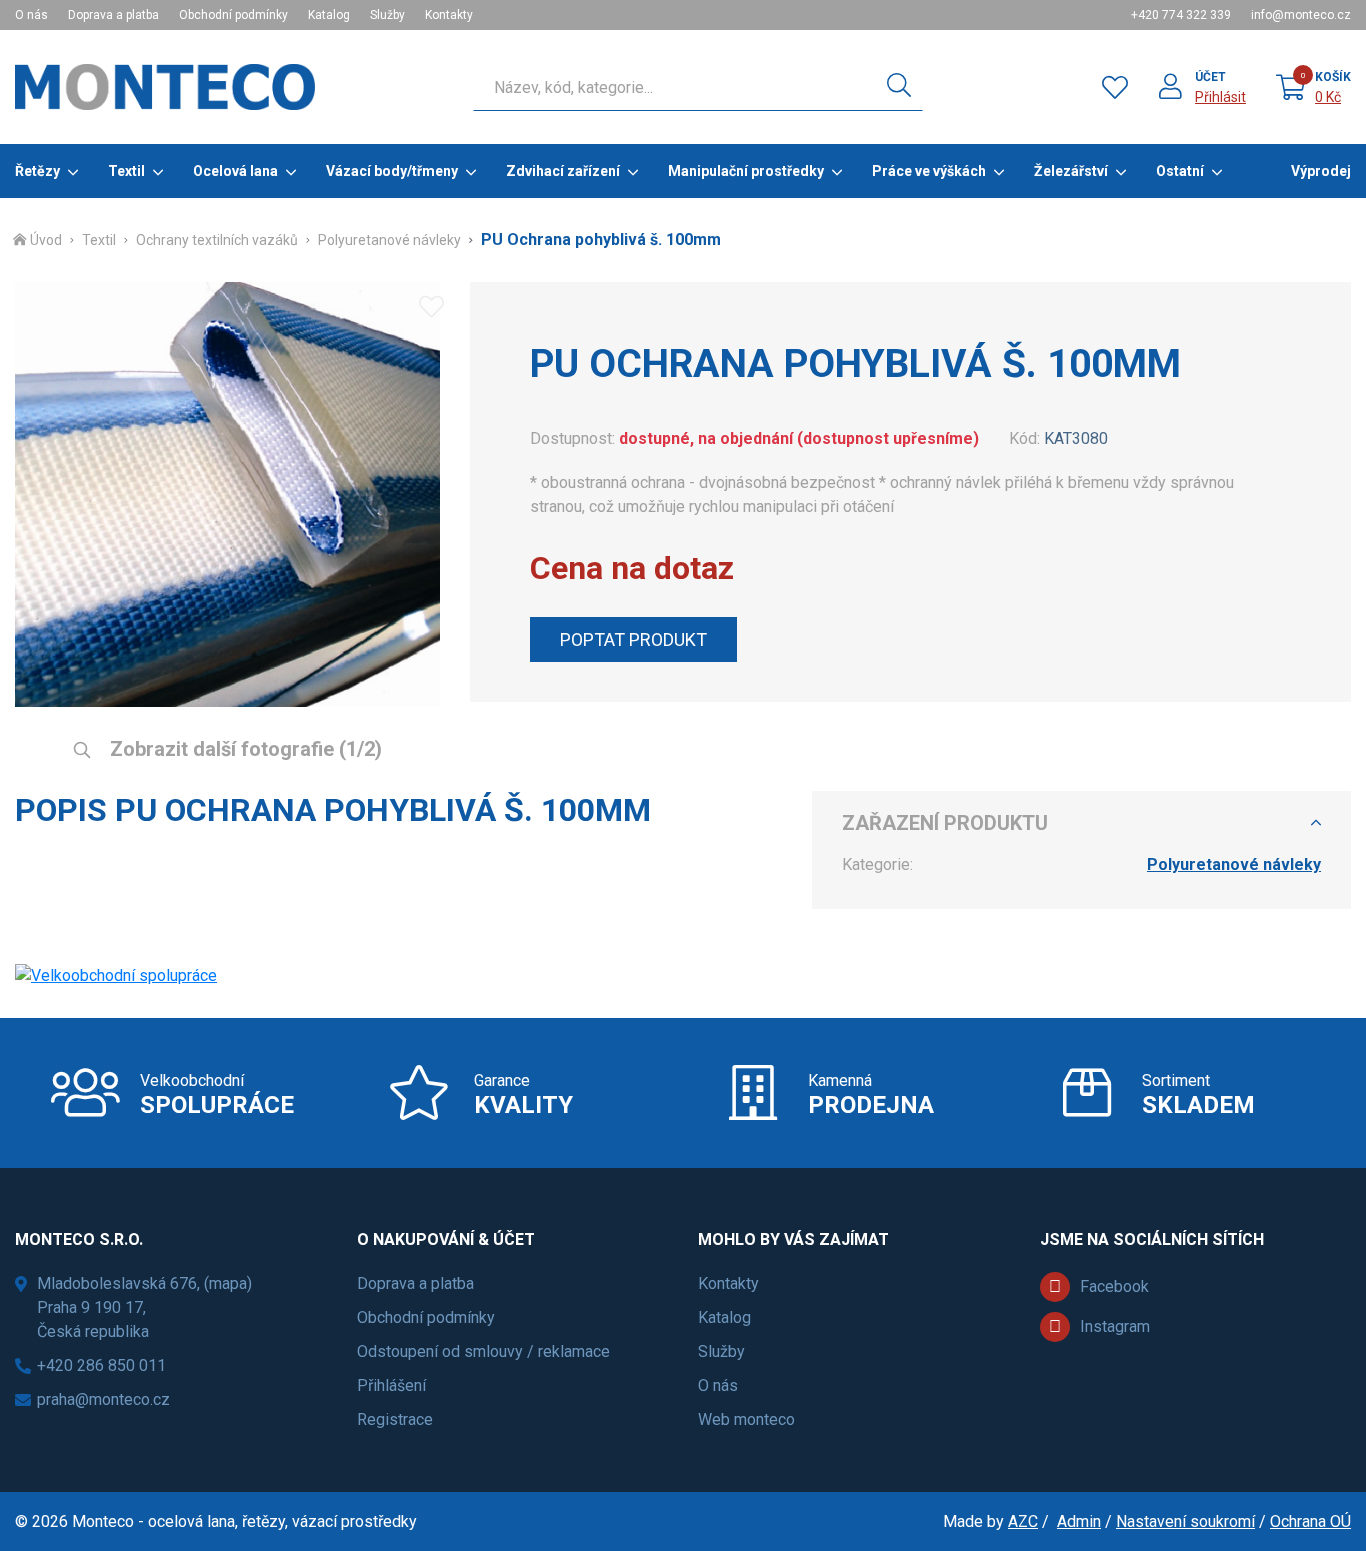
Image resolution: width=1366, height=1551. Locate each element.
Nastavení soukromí (1185, 1521)
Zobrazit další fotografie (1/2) (243, 749)
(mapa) (228, 1283)
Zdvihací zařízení (563, 171)
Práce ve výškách (929, 171)
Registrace (395, 1419)
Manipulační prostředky (746, 171)
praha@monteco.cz (103, 1399)
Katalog (329, 15)
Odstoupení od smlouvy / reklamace (483, 1351)
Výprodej (1321, 171)
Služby (387, 15)
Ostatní (1180, 171)
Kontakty (449, 15)
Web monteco (746, 1419)
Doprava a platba (113, 15)
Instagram (1115, 1326)
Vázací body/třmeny (392, 171)
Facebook (1114, 1286)
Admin (1079, 1521)
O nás (31, 15)
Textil (126, 171)
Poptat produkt (633, 639)
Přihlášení (391, 1385)
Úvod (46, 240)
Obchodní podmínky (233, 15)
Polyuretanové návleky (389, 240)
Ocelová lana (235, 171)
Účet (1210, 77)
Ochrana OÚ (1310, 1521)
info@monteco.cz (1301, 15)
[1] (899, 87)
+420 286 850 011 (101, 1365)
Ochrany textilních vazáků (217, 240)
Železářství (1071, 171)
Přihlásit (1220, 97)
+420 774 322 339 (1181, 15)
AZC (1023, 1521)
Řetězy (37, 171)
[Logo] (165, 87)
